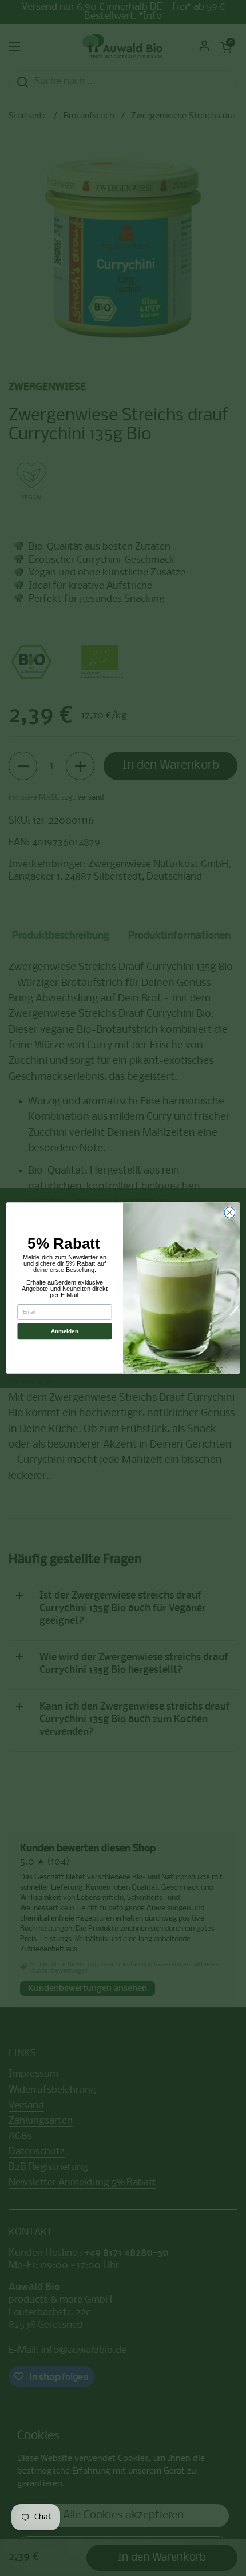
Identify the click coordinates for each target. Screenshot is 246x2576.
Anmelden (64, 1331)
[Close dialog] (230, 1212)
